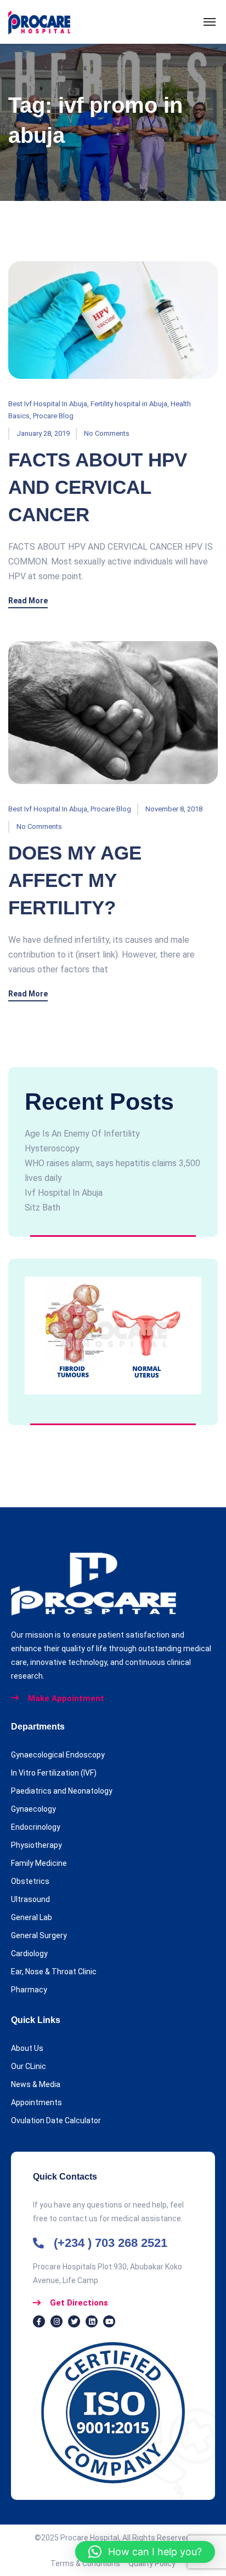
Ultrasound (30, 1899)
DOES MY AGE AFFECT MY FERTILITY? (75, 880)
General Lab (32, 1917)
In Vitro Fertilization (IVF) (54, 1773)
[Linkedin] (92, 2321)
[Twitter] (74, 2321)
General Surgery (39, 1935)
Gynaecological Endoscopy (58, 1755)
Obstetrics (30, 1881)
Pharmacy (29, 1990)
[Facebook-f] (39, 2321)
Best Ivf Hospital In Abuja (48, 404)
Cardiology (29, 1953)
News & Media (36, 2084)
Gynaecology (33, 1809)
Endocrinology (36, 1827)
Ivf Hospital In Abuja (64, 1193)
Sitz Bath (43, 1208)
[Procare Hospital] (39, 22)
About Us (27, 2048)
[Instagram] (56, 2321)
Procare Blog (53, 416)
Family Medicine (39, 1863)
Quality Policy (152, 2563)
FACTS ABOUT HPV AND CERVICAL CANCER (98, 487)
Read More (28, 601)
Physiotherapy (36, 1845)
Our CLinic (29, 2066)
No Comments (107, 433)
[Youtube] (109, 2321)
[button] (145, 2552)
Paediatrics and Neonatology (62, 1791)
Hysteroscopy (52, 1148)
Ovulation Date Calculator (56, 2120)
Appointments (36, 2102)
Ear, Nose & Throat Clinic (54, 1972)
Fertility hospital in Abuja (129, 404)
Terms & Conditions (89, 2563)
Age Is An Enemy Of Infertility (82, 1134)
